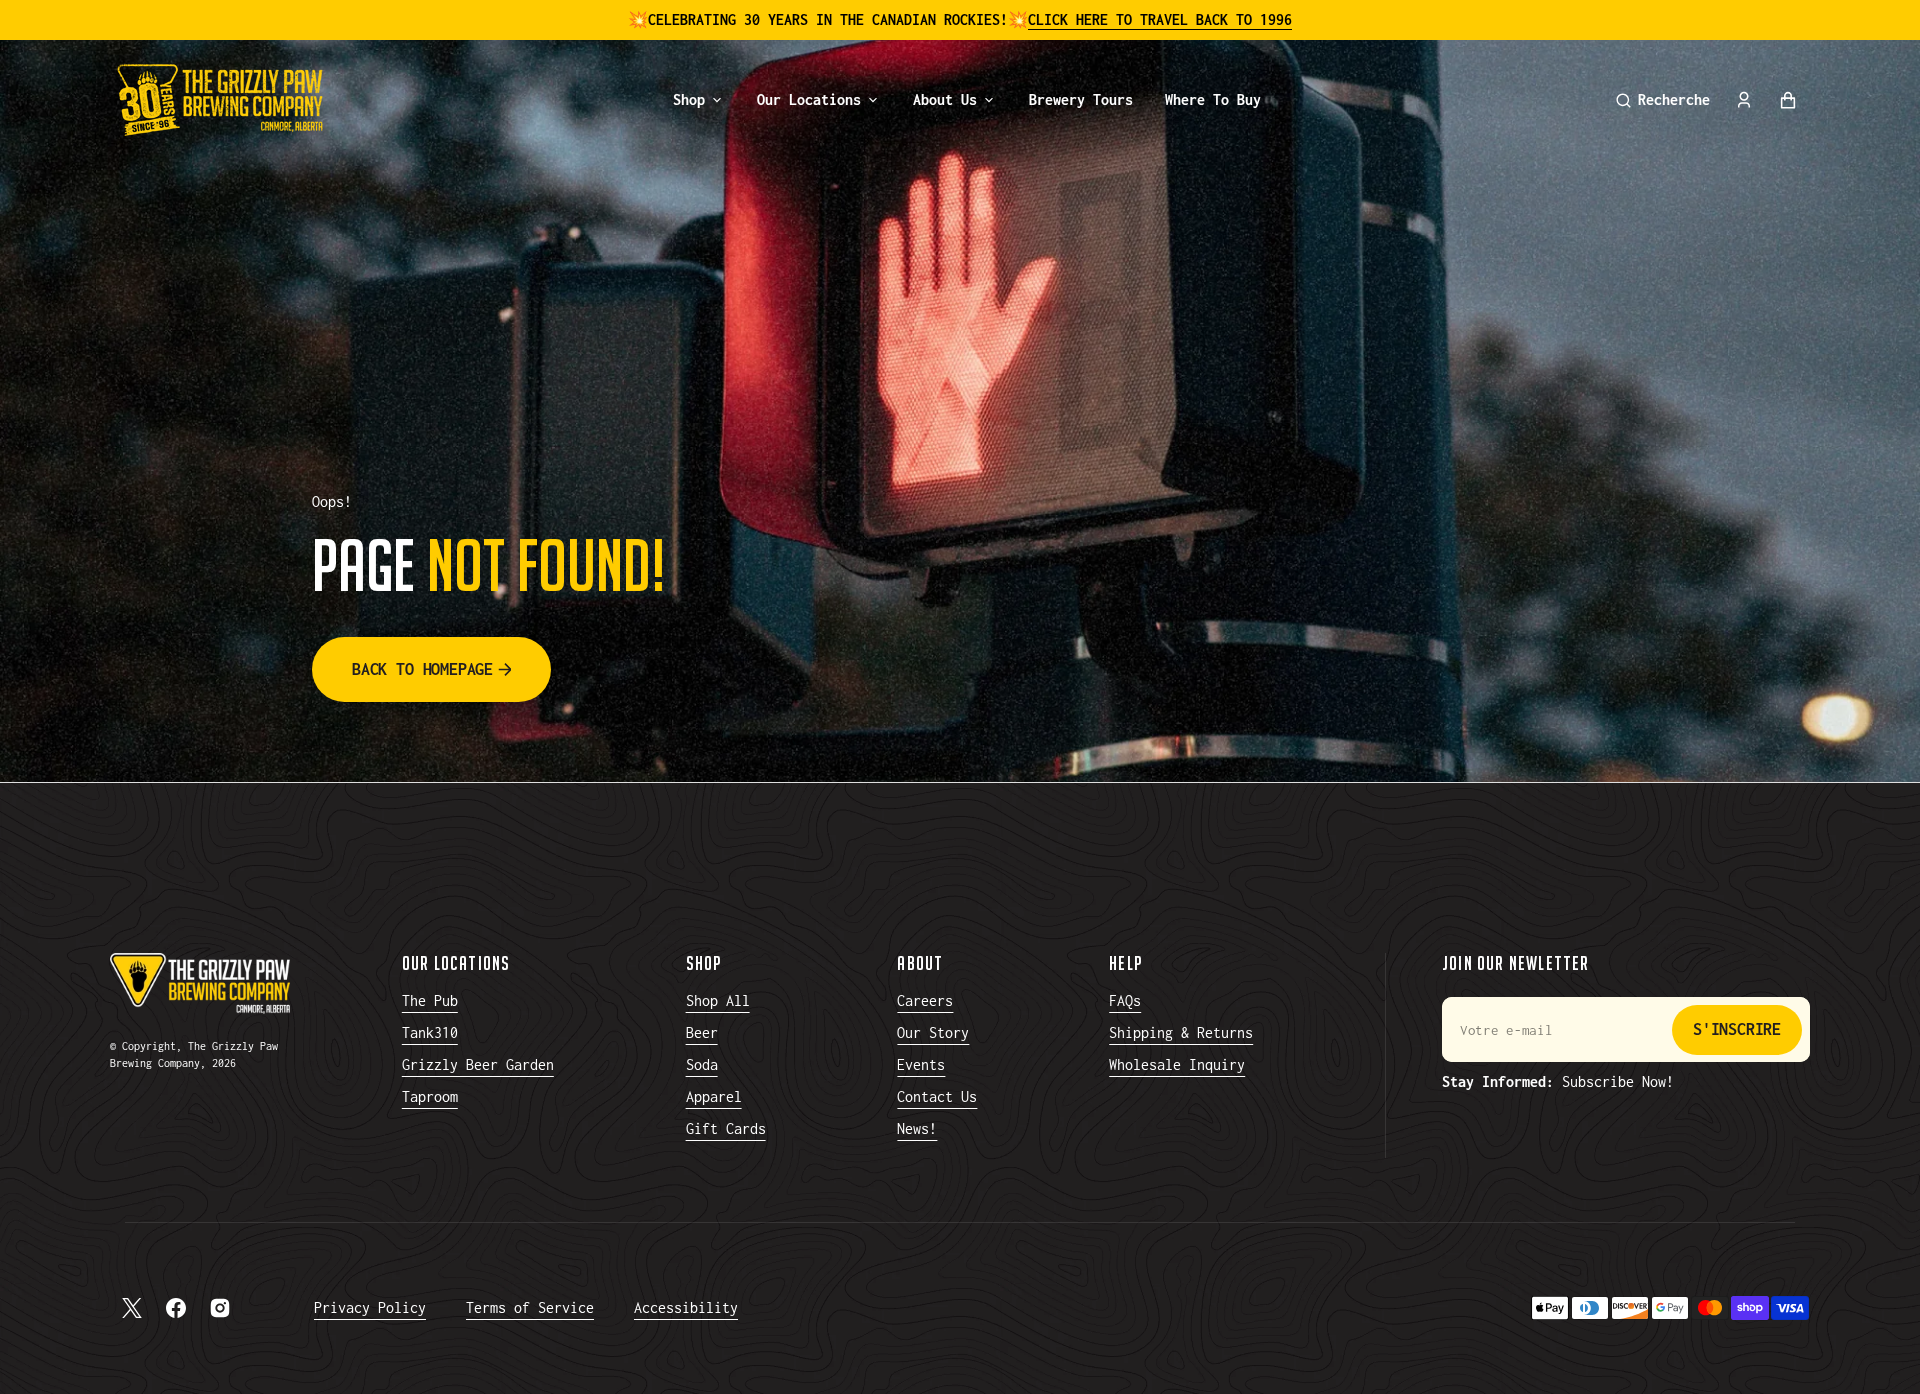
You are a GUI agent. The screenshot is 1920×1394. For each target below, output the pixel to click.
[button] (1663, 100)
